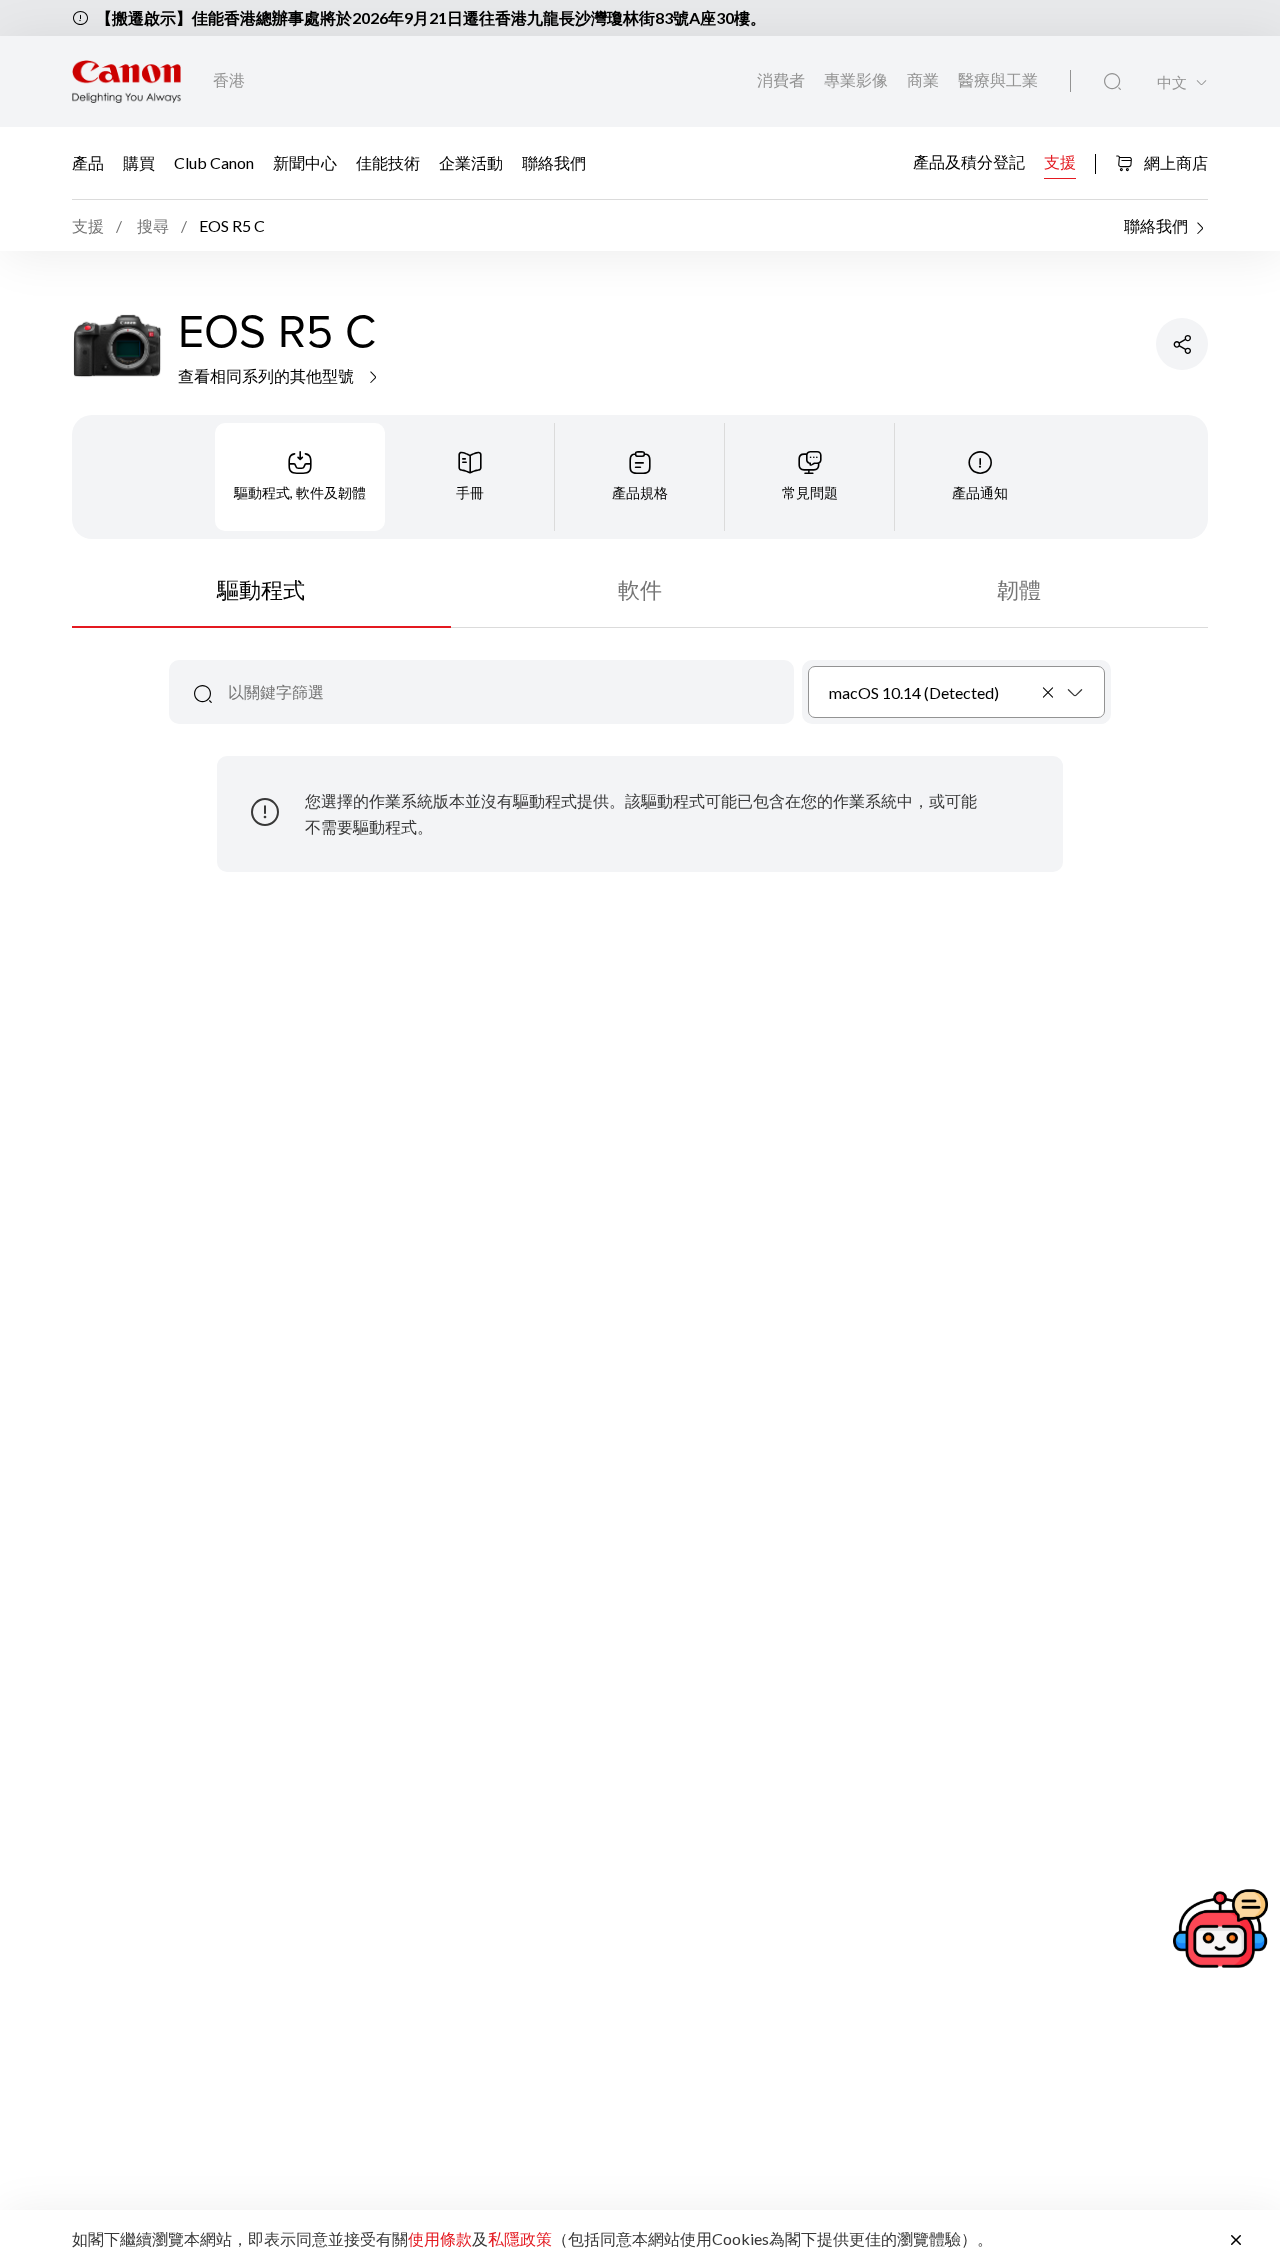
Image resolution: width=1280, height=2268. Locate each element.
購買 (139, 162)
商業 (924, 79)
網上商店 (1174, 162)
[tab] (300, 477)
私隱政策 (520, 2238)
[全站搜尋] (1112, 82)
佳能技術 (388, 162)
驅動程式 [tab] (261, 589)
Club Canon (214, 162)
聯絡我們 (554, 162)
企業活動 (471, 162)
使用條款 (440, 2238)
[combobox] (956, 692)
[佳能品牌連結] (126, 81)
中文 (1172, 82)
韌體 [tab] (1019, 589)
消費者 (782, 79)
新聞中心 (305, 162)
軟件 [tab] (640, 589)
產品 (88, 162)
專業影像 (857, 79)
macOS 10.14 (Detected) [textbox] (914, 692)
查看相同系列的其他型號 (267, 375)
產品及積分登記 (969, 161)
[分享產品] (1182, 344)
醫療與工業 (998, 79)
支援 (1060, 161)
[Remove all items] (1049, 692)
